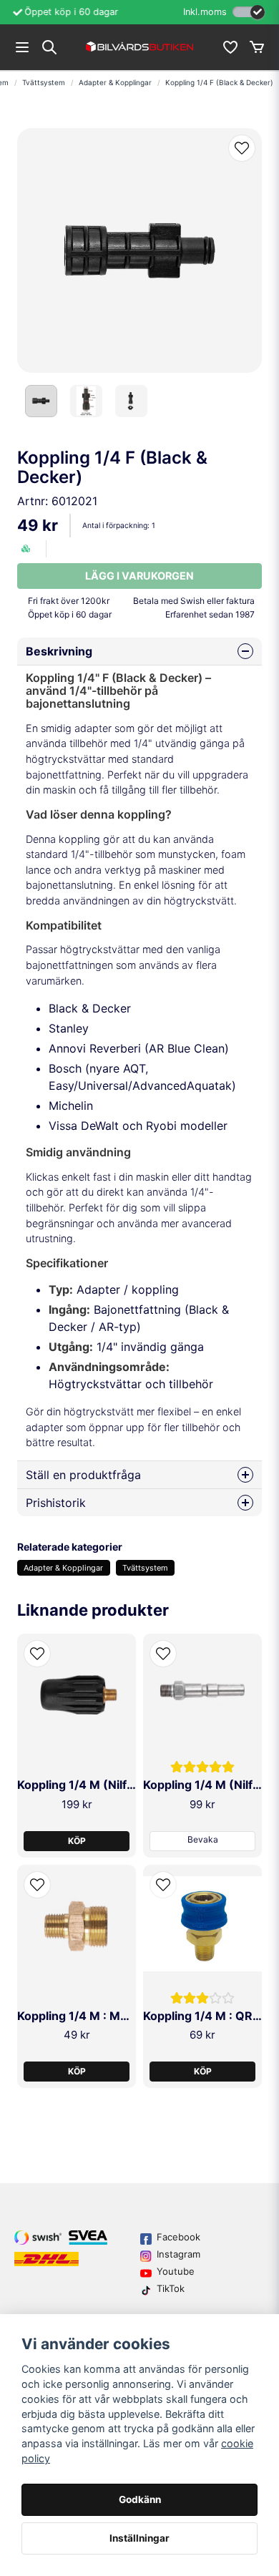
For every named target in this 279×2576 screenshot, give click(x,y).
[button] (242, 148)
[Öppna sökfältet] (49, 47)
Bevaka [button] (203, 1839)
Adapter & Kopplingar (115, 82)
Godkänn (140, 2499)
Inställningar (139, 2538)
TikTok (171, 2288)
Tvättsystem (44, 82)
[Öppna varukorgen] (257, 47)
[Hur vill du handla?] (249, 12)
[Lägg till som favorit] (230, 47)
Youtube (176, 2271)
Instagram (178, 2254)
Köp (77, 1841)
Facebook (178, 2237)
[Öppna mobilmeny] (22, 47)
